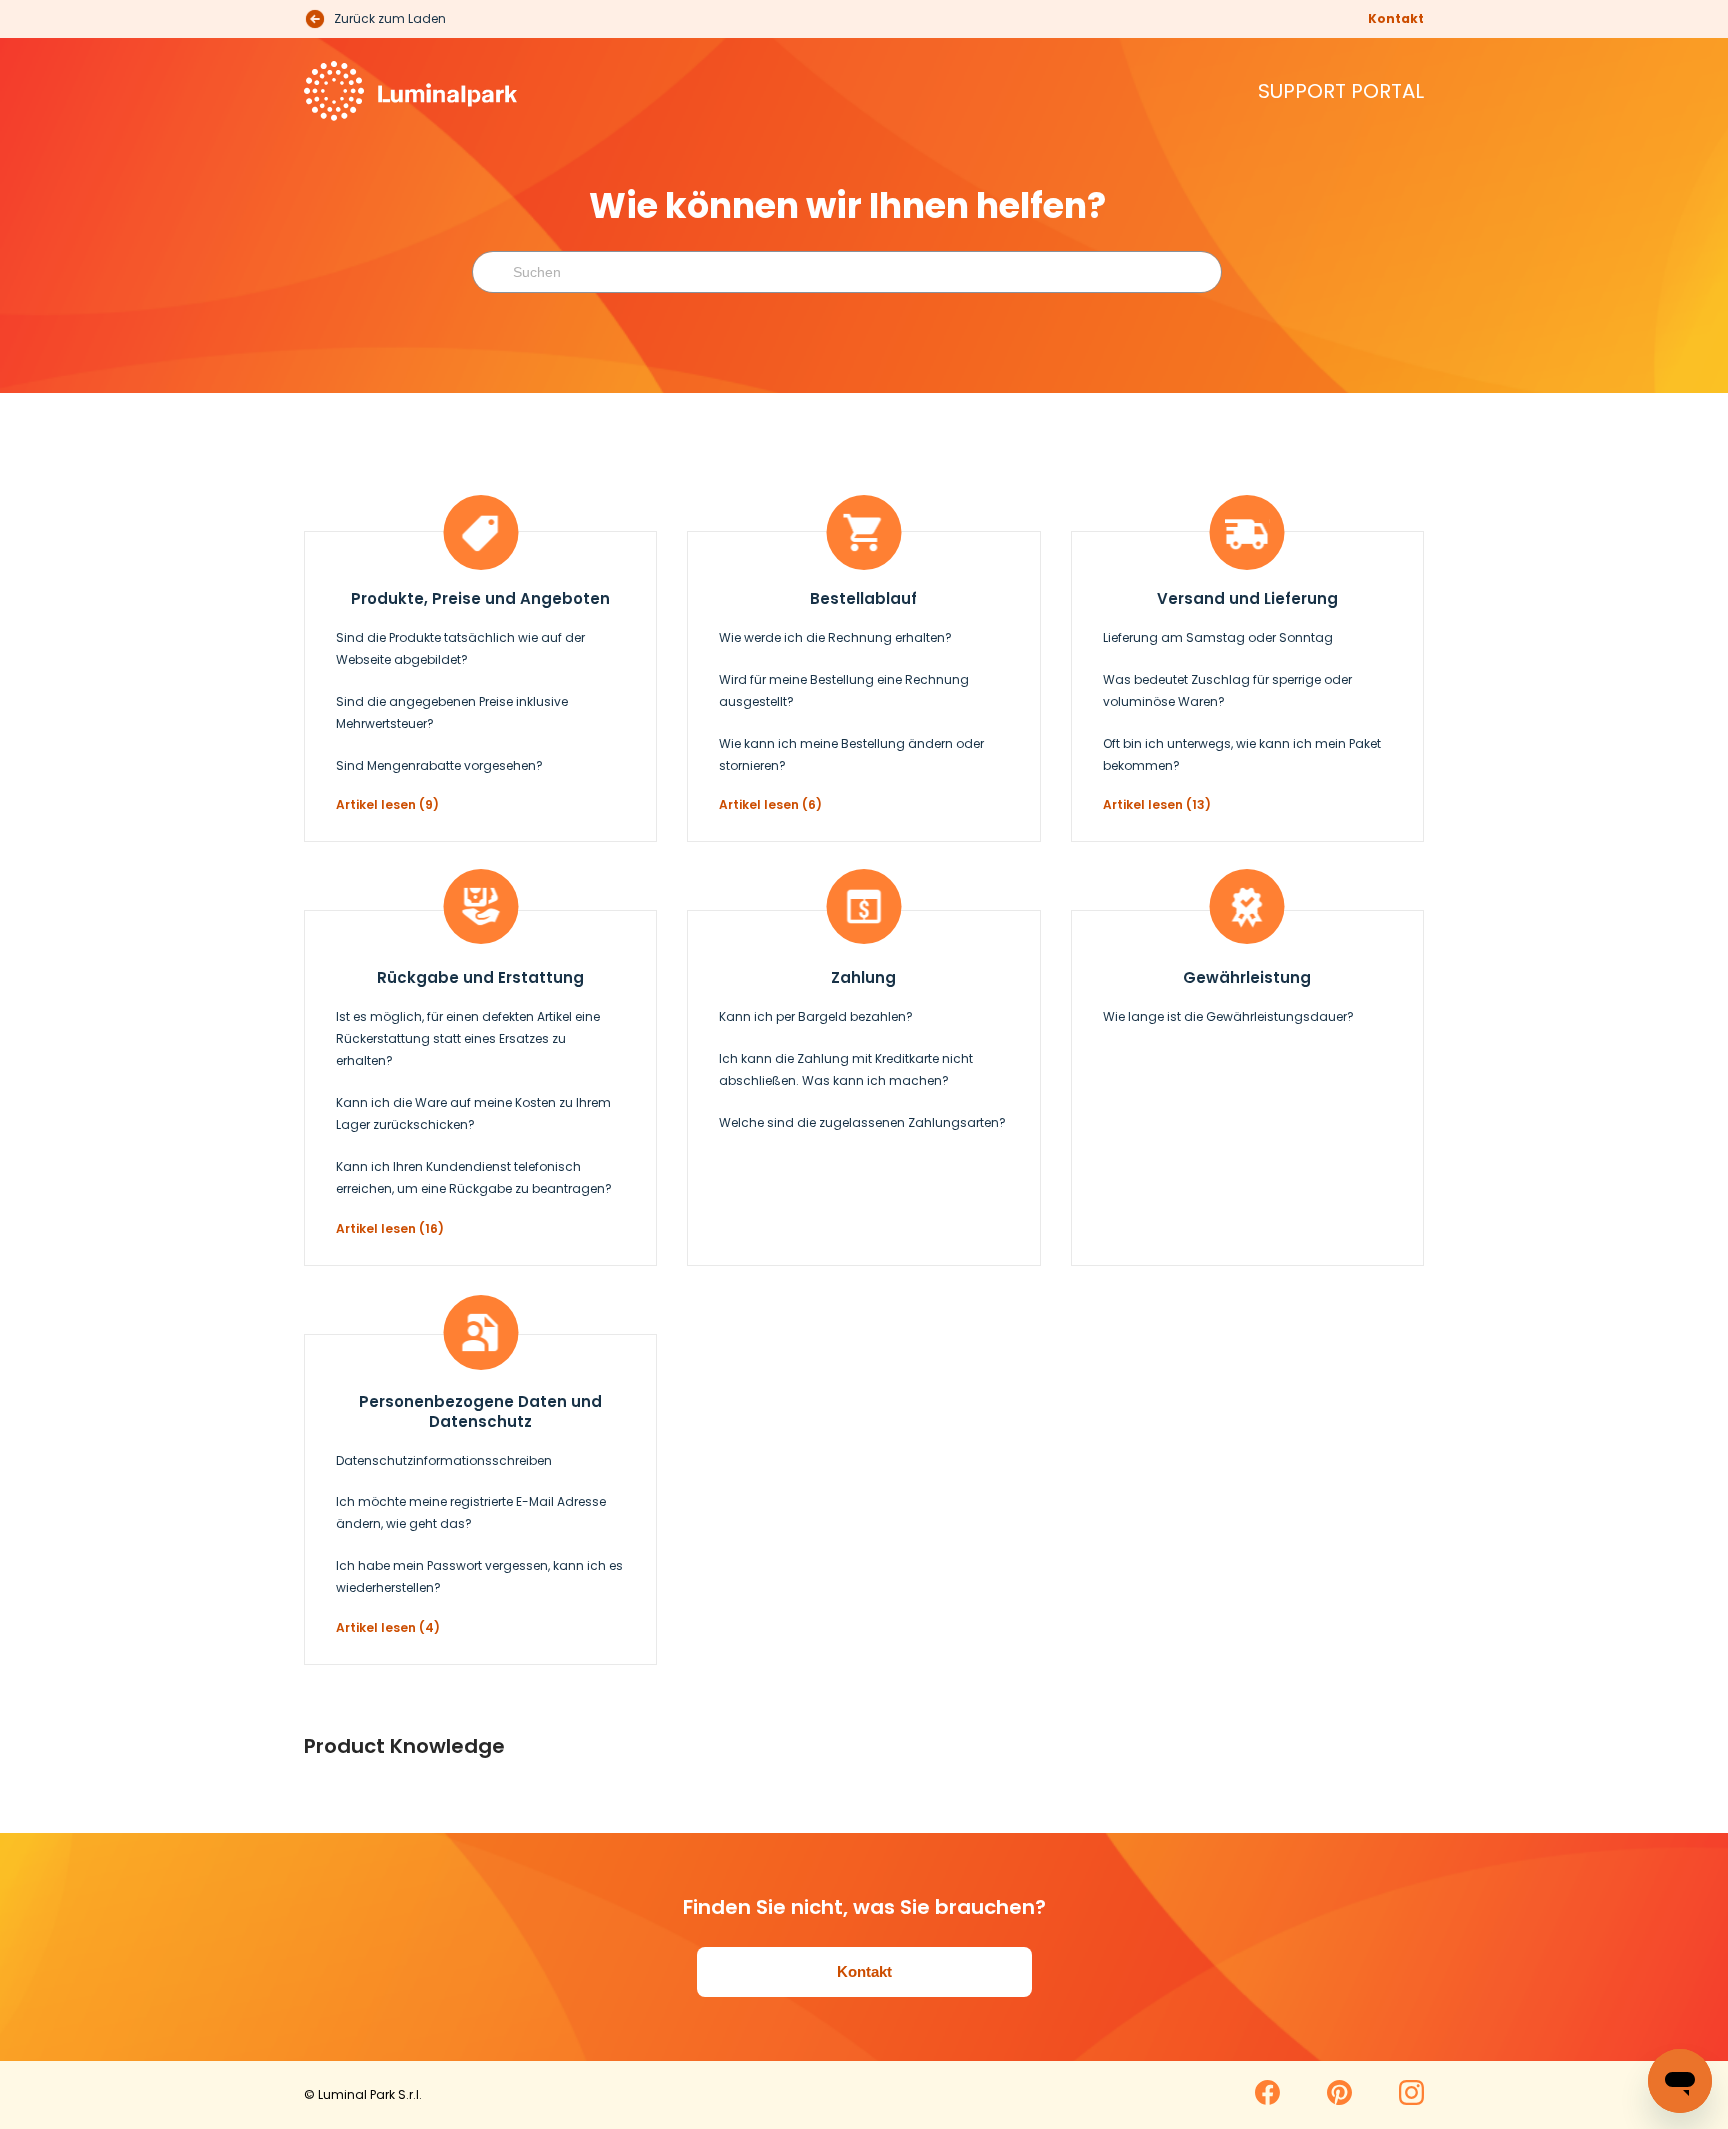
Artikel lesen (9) (387, 804)
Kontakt (1396, 18)
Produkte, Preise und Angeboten (480, 598)
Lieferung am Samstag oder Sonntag (1218, 637)
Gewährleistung (1247, 977)
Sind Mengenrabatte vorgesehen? (439, 765)
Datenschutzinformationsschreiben (444, 1460)
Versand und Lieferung (1247, 598)
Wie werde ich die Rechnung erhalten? (835, 637)
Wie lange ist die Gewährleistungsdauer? (1228, 1016)
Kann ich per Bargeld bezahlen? (816, 1016)
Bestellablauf (863, 598)
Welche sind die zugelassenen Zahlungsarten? (862, 1122)
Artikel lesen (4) (388, 1627)
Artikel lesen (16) (390, 1228)
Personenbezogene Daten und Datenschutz (480, 1411)
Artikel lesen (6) (770, 804)
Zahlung (863, 977)
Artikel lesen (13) (1157, 804)
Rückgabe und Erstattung (480, 977)
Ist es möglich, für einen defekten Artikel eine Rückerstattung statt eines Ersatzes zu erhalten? (468, 1038)
